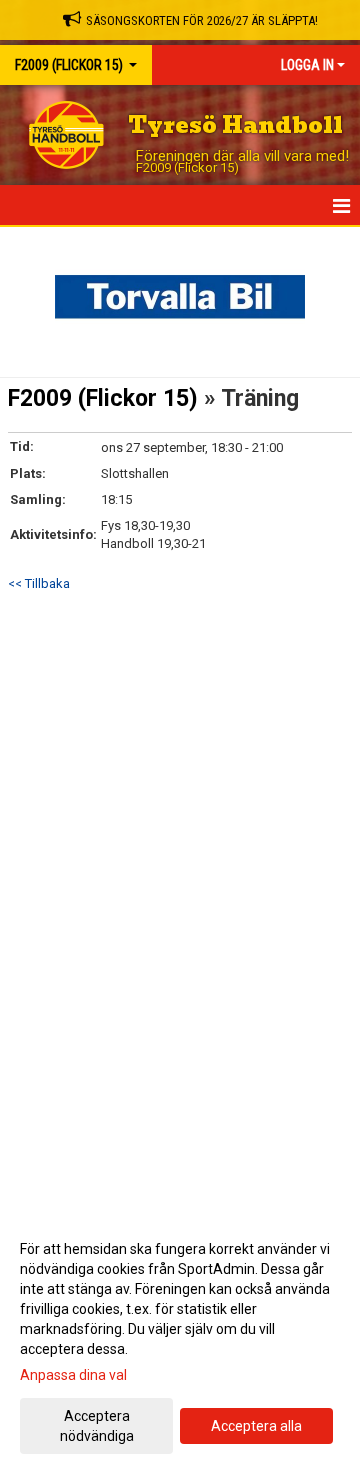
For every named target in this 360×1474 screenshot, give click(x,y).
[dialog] (180, 1341)
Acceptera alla (256, 1426)
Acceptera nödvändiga (97, 1426)
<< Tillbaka (39, 583)
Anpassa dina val (73, 1375)
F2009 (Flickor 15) (103, 398)
